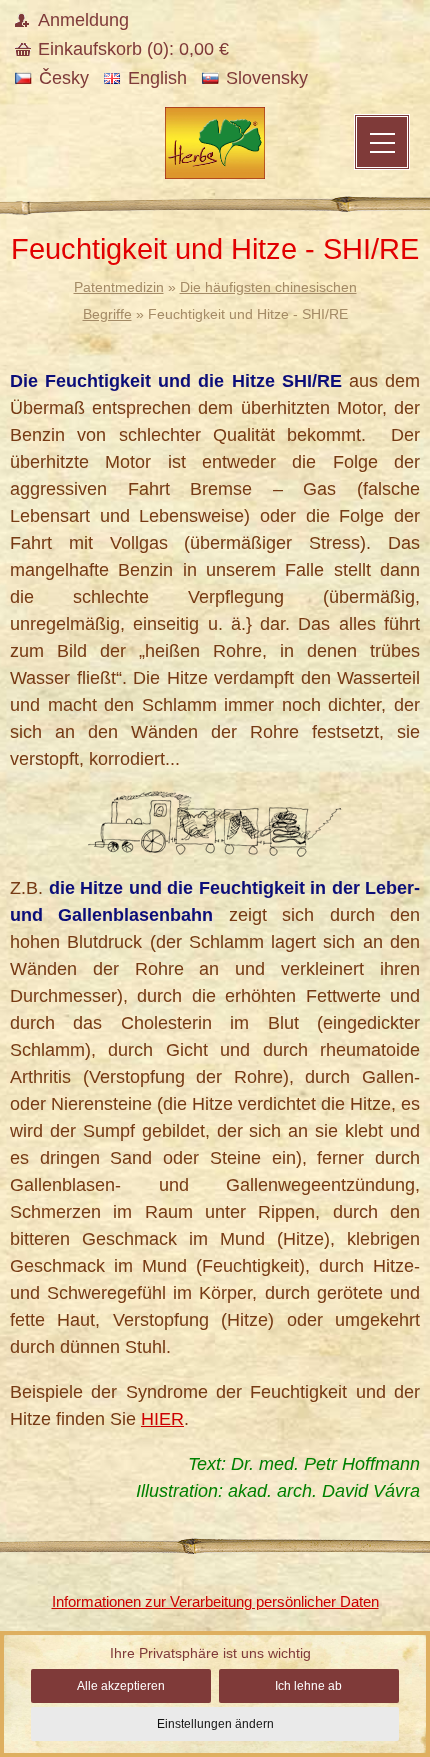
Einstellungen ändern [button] (215, 1724)
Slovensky (267, 78)
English (157, 78)
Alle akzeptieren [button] (121, 1686)
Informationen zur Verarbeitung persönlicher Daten (215, 1601)
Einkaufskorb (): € (133, 49)
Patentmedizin (119, 287)
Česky (64, 78)
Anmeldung (83, 20)
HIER (162, 1419)
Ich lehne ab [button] (308, 1686)
